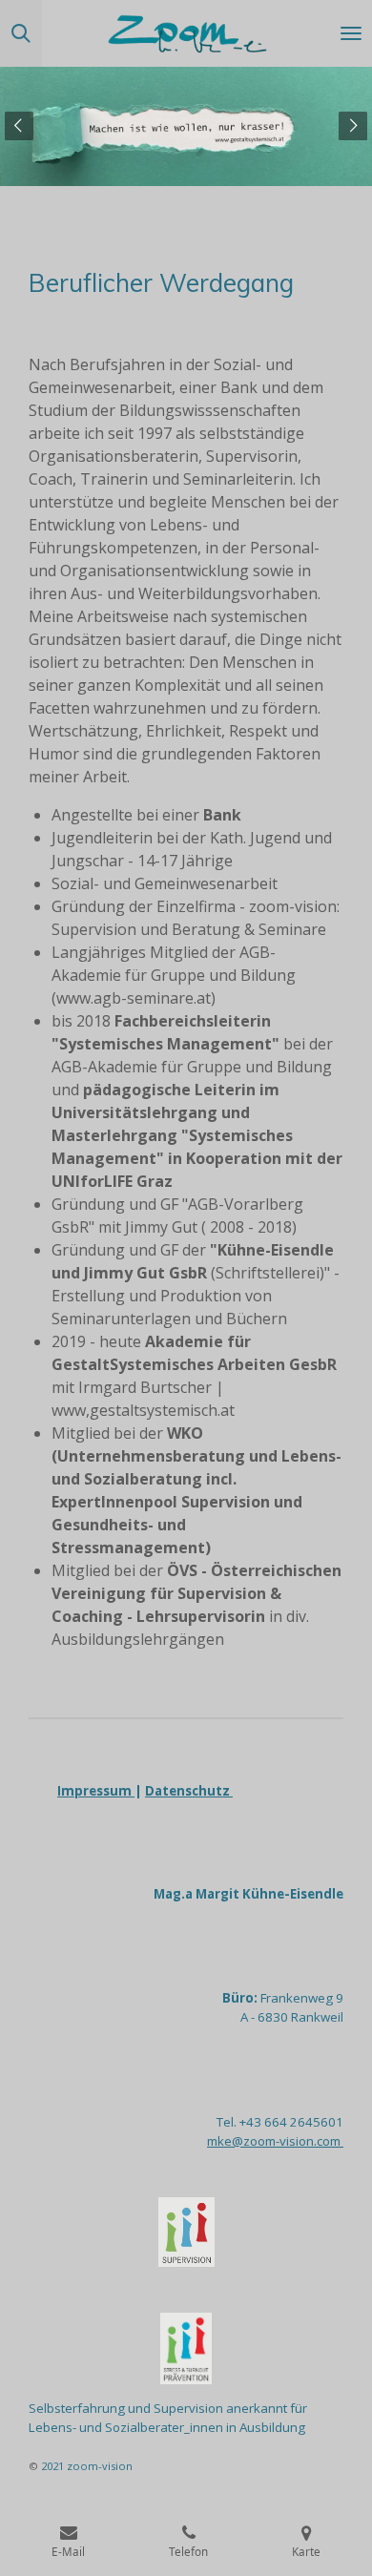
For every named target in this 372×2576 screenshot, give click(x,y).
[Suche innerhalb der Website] (21, 33)
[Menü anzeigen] (351, 33)
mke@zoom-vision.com (275, 2141)
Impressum (96, 1791)
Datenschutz (189, 1791)
